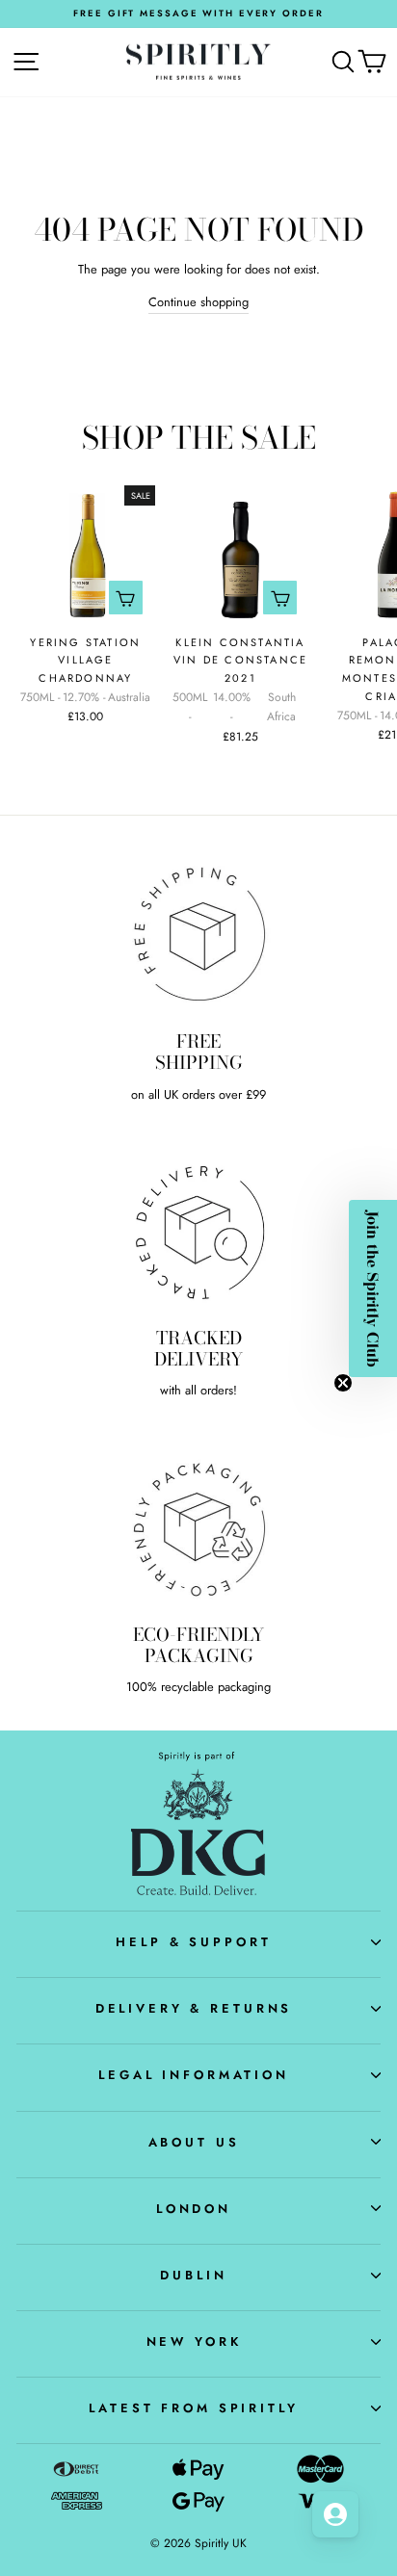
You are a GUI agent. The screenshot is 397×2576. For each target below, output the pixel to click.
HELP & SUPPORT (193, 1942)
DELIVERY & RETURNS (194, 2008)
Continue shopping (198, 302)
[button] (373, 1288)
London (194, 2209)
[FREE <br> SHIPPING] (198, 934)
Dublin (193, 2275)
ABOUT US (194, 2142)
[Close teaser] (343, 1383)
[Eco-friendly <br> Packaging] (198, 1527)
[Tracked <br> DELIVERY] (198, 1231)
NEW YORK (194, 2342)
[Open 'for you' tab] (335, 2514)
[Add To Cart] (125, 598)
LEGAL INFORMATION (194, 2075)
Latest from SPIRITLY (193, 2408)
